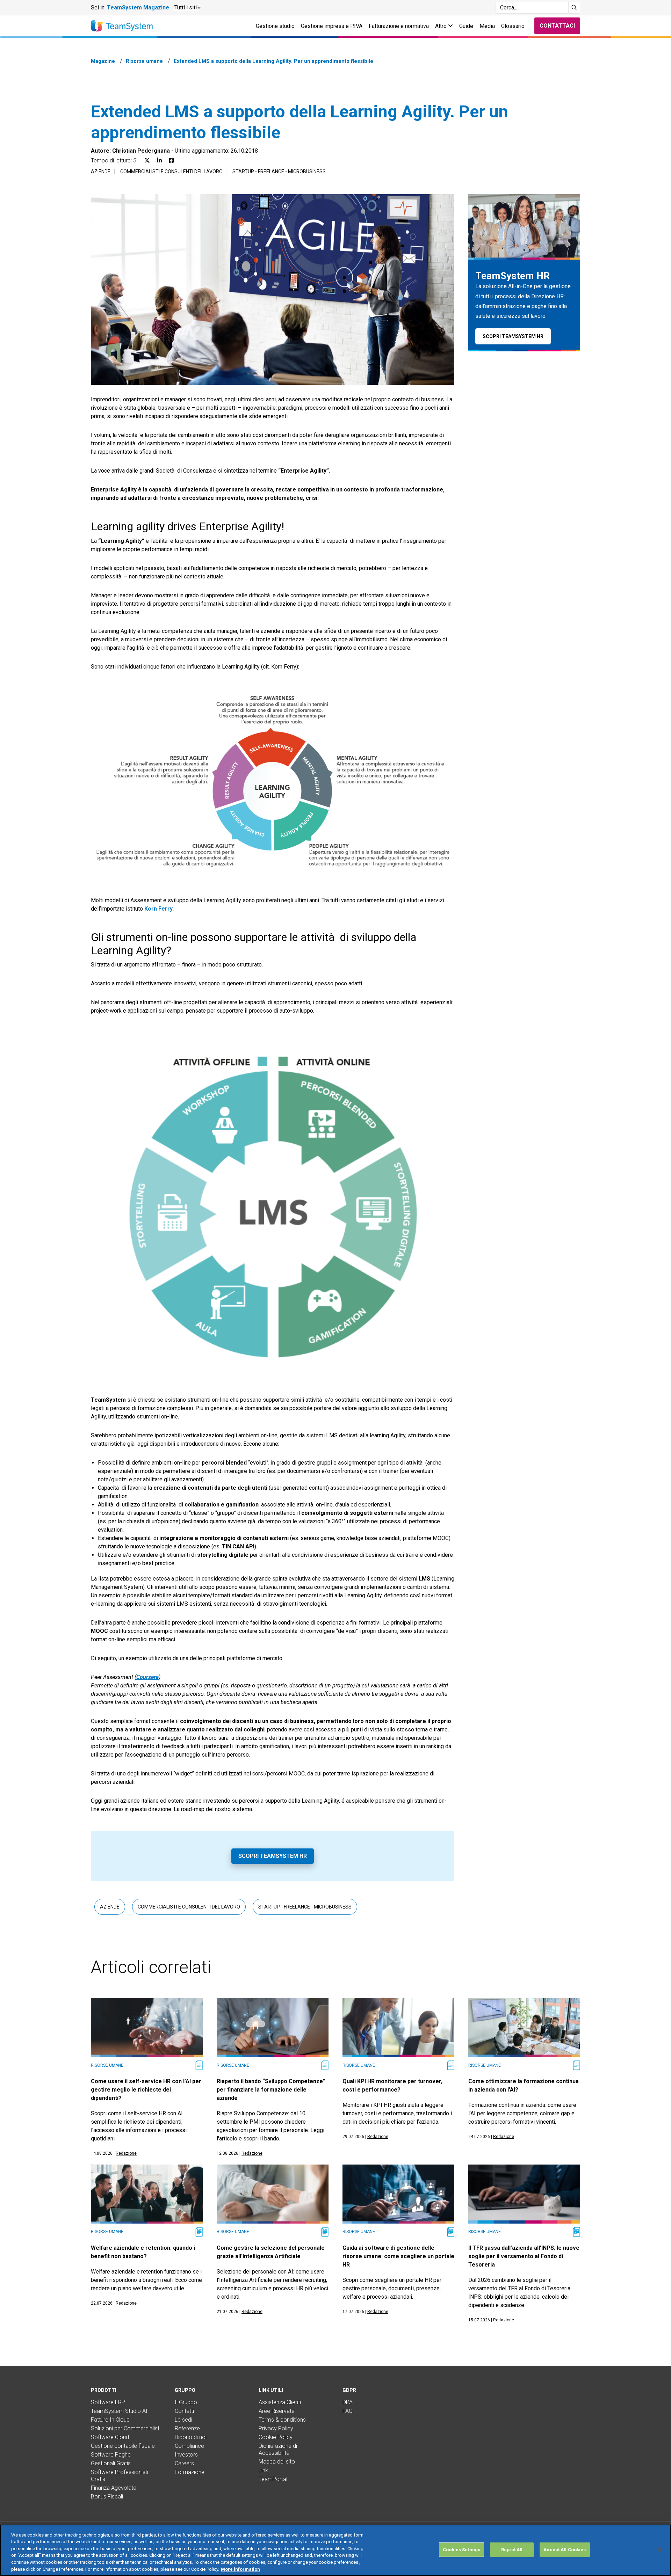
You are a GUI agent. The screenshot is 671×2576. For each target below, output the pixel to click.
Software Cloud (110, 2437)
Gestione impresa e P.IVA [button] (332, 26)
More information (240, 2569)
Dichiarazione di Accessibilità (278, 2449)
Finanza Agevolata (114, 2488)
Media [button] (487, 26)
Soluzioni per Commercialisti (126, 2428)
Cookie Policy (276, 2437)
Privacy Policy (276, 2428)
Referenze (187, 2428)
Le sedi (183, 2420)
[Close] (660, 2549)
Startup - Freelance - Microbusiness (279, 172)
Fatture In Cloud (110, 2420)
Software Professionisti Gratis (120, 2476)
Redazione (126, 2153)
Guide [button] (466, 26)
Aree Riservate (277, 2411)
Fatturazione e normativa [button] (399, 26)
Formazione (190, 2472)
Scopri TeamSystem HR (273, 1856)
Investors (186, 2455)
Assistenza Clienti (280, 2402)
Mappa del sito (277, 2462)
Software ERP (108, 2402)
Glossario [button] (513, 26)
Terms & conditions (282, 2420)
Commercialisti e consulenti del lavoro (171, 172)
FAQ (348, 2411)
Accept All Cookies (565, 2550)
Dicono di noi (191, 2437)
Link (263, 2470)
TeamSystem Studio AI (119, 2411)
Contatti (184, 2411)
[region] (335, 2550)
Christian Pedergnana (141, 151)
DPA (348, 2402)
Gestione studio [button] (275, 26)
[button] (187, 8)
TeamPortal (273, 2479)
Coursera (147, 1677)
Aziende (101, 172)
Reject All (512, 2550)
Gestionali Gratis (111, 2463)
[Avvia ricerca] (574, 8)
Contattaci (557, 26)
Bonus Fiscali (107, 2497)
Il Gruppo (186, 2402)
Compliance (189, 2446)
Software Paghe (111, 2455)
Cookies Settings (461, 2550)
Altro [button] (442, 26)
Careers (184, 2463)
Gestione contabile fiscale (123, 2446)
